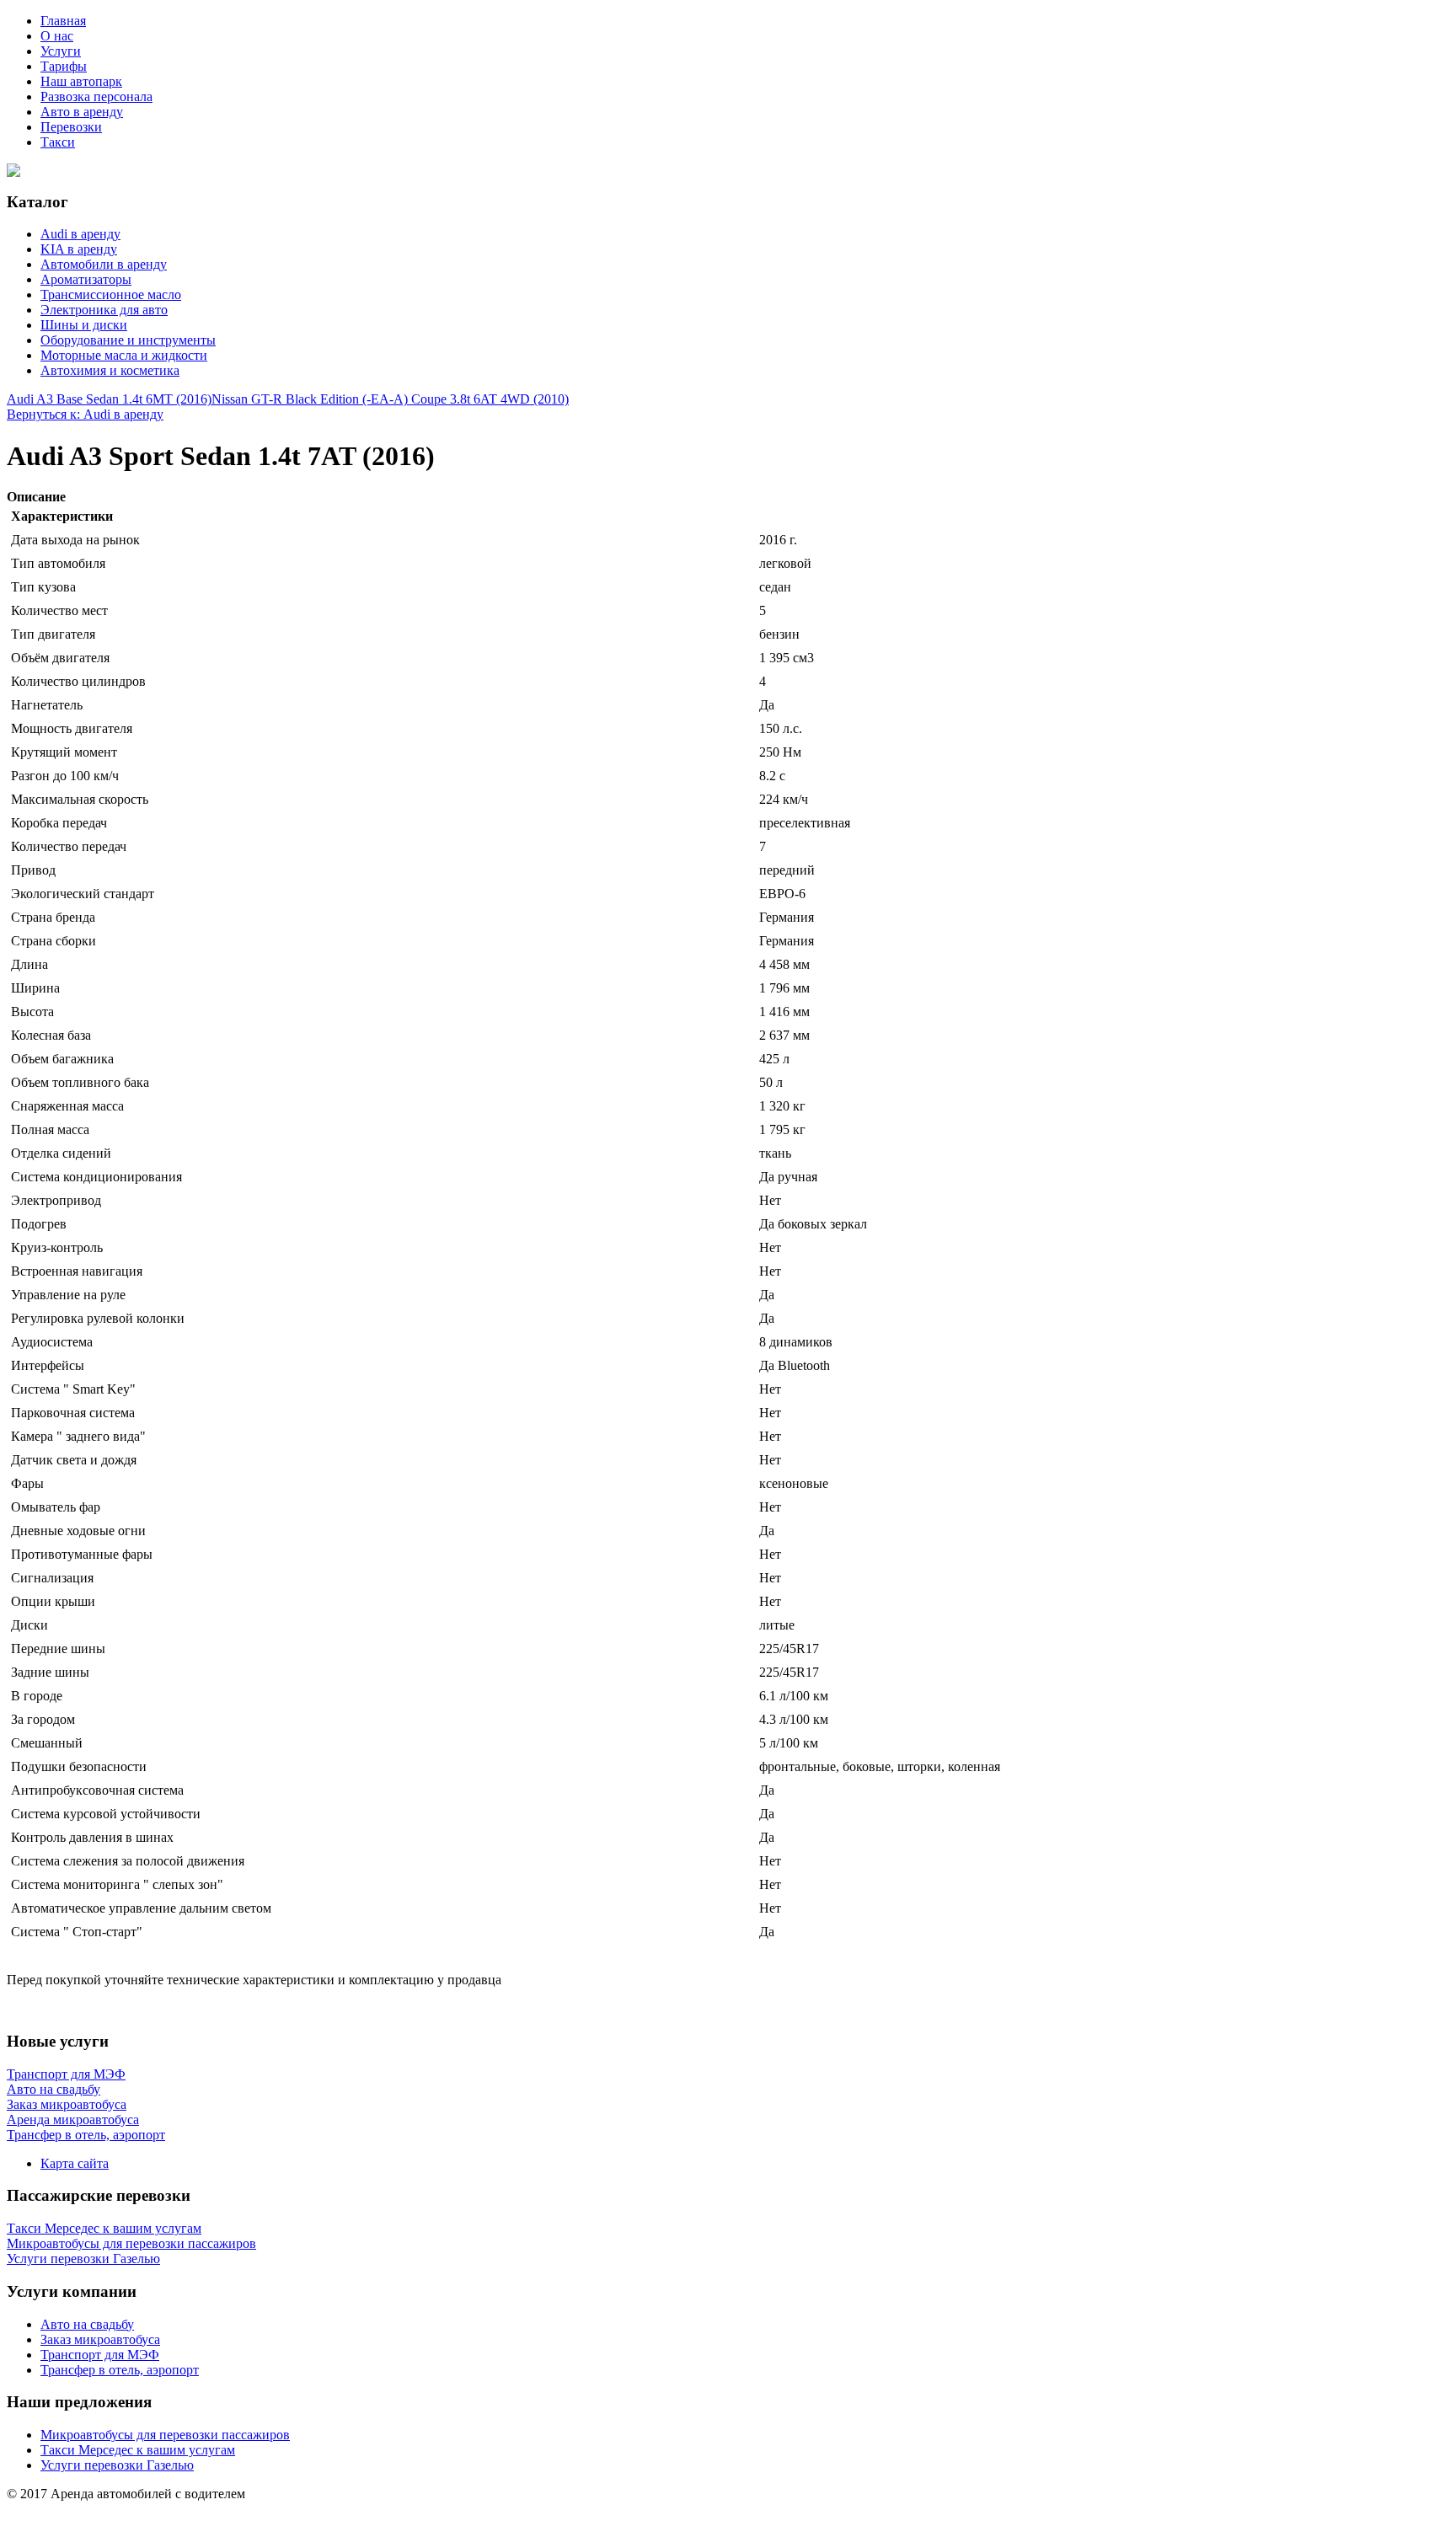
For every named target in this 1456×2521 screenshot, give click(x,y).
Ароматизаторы (86, 279)
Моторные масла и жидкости (124, 355)
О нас (57, 36)
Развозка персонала (96, 96)
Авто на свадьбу (87, 2324)
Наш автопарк (81, 81)
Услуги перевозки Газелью (117, 2465)
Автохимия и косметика (110, 370)
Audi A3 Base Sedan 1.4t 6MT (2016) (109, 399)
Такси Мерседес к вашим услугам (138, 2450)
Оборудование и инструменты (128, 340)
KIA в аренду (79, 249)
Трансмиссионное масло (111, 294)
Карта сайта (75, 2163)
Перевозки (71, 127)
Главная (63, 21)
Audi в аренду (80, 234)
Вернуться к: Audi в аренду (85, 414)
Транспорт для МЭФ (100, 2355)
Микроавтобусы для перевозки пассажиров (165, 2435)
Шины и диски (84, 325)
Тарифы (64, 66)
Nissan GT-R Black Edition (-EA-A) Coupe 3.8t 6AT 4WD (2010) (390, 399)
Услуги (61, 51)
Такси (58, 142)
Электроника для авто (104, 310)
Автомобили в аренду (104, 264)
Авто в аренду (82, 112)
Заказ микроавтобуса (100, 2339)
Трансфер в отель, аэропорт (120, 2370)
